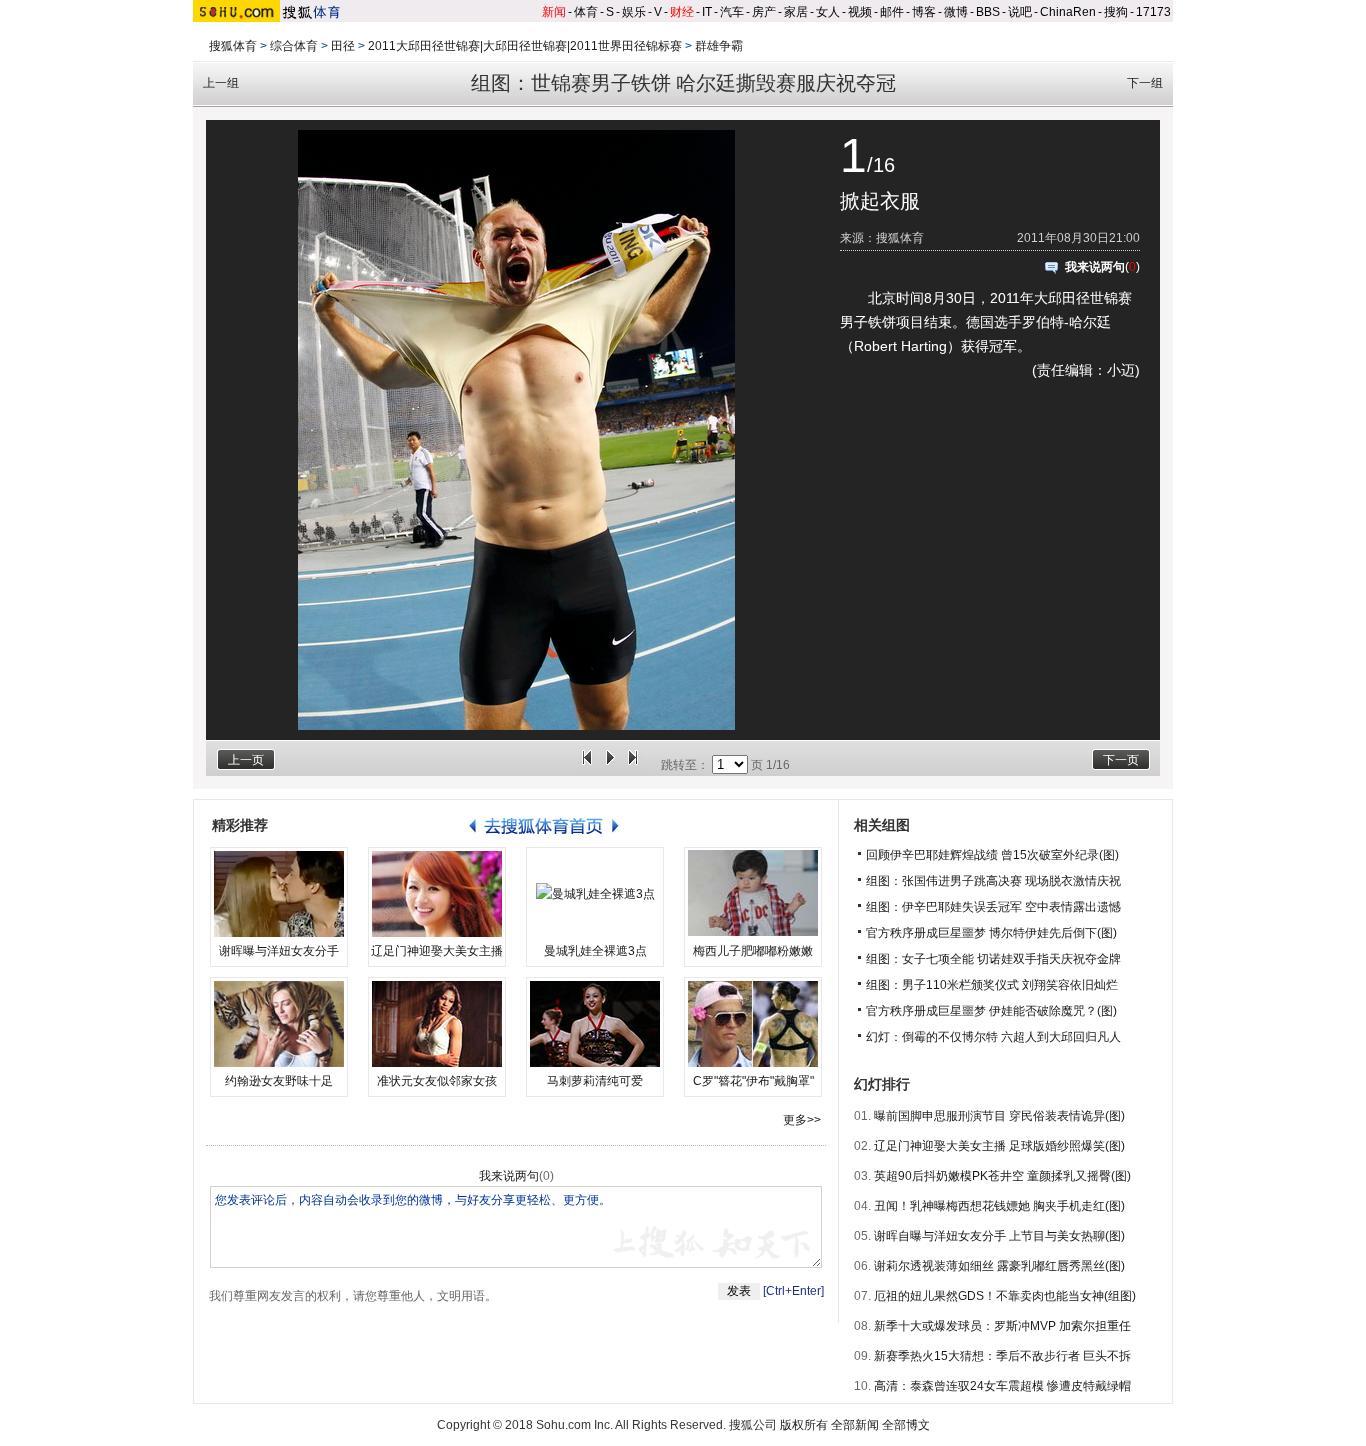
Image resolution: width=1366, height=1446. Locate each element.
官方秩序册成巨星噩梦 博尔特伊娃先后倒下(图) (991, 933)
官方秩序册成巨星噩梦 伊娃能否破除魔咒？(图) (991, 1011)
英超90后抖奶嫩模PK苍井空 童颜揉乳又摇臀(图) (1002, 1176)
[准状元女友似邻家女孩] (437, 1024)
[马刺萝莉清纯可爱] (595, 1024)
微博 (956, 12)
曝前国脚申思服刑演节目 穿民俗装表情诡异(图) (999, 1116)
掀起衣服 (880, 201)
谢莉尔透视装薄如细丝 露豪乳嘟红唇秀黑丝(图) (999, 1266)
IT (707, 12)
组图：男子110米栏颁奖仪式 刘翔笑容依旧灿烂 (992, 985)
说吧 (1020, 12)
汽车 (732, 12)
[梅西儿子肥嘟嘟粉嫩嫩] (753, 894)
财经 (682, 12)
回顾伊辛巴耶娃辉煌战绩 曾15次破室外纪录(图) (992, 855)
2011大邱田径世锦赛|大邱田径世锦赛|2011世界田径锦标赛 (525, 46)
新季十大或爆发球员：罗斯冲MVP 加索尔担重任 (1002, 1326)
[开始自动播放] (610, 765)
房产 (764, 12)
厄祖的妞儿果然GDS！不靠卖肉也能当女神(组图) (1005, 1296)
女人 (828, 12)
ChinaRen (1068, 12)
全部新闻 (855, 1425)
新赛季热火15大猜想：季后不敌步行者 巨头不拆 (1002, 1356)
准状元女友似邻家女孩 (437, 1081)
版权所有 (804, 1425)
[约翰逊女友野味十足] (279, 1024)
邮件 (892, 12)
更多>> (802, 1120)
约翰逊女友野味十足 (279, 1081)
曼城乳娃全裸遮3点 (595, 951)
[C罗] (753, 1024)
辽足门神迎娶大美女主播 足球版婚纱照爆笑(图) (999, 1146)
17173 (1153, 12)
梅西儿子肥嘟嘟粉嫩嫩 (753, 951)
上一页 (246, 760)
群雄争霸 (719, 46)
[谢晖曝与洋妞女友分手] (279, 894)
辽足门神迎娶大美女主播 (437, 951)
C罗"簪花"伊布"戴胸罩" (753, 1081)
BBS (988, 12)
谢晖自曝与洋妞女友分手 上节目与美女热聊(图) (999, 1236)
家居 (796, 12)
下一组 (1145, 83)
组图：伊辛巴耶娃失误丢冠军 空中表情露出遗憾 (993, 907)
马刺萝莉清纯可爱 (595, 1081)
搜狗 (1116, 12)
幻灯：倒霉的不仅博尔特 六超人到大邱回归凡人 (993, 1037)
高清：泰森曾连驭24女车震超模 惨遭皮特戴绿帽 (1002, 1386)
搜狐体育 (233, 46)
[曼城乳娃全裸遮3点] (595, 894)
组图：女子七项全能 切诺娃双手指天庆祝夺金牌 (993, 959)
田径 (343, 46)
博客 (924, 12)
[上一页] (587, 765)
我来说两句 (1095, 267)
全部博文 (906, 1425)
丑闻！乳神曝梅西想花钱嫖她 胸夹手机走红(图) (999, 1206)
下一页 (1121, 760)
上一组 (221, 83)
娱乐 (634, 12)
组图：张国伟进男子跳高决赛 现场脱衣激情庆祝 (993, 881)
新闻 (554, 12)
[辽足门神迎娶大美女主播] (437, 894)
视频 (860, 12)
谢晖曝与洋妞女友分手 (279, 951)
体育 (586, 12)
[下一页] (633, 765)
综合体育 (294, 46)
